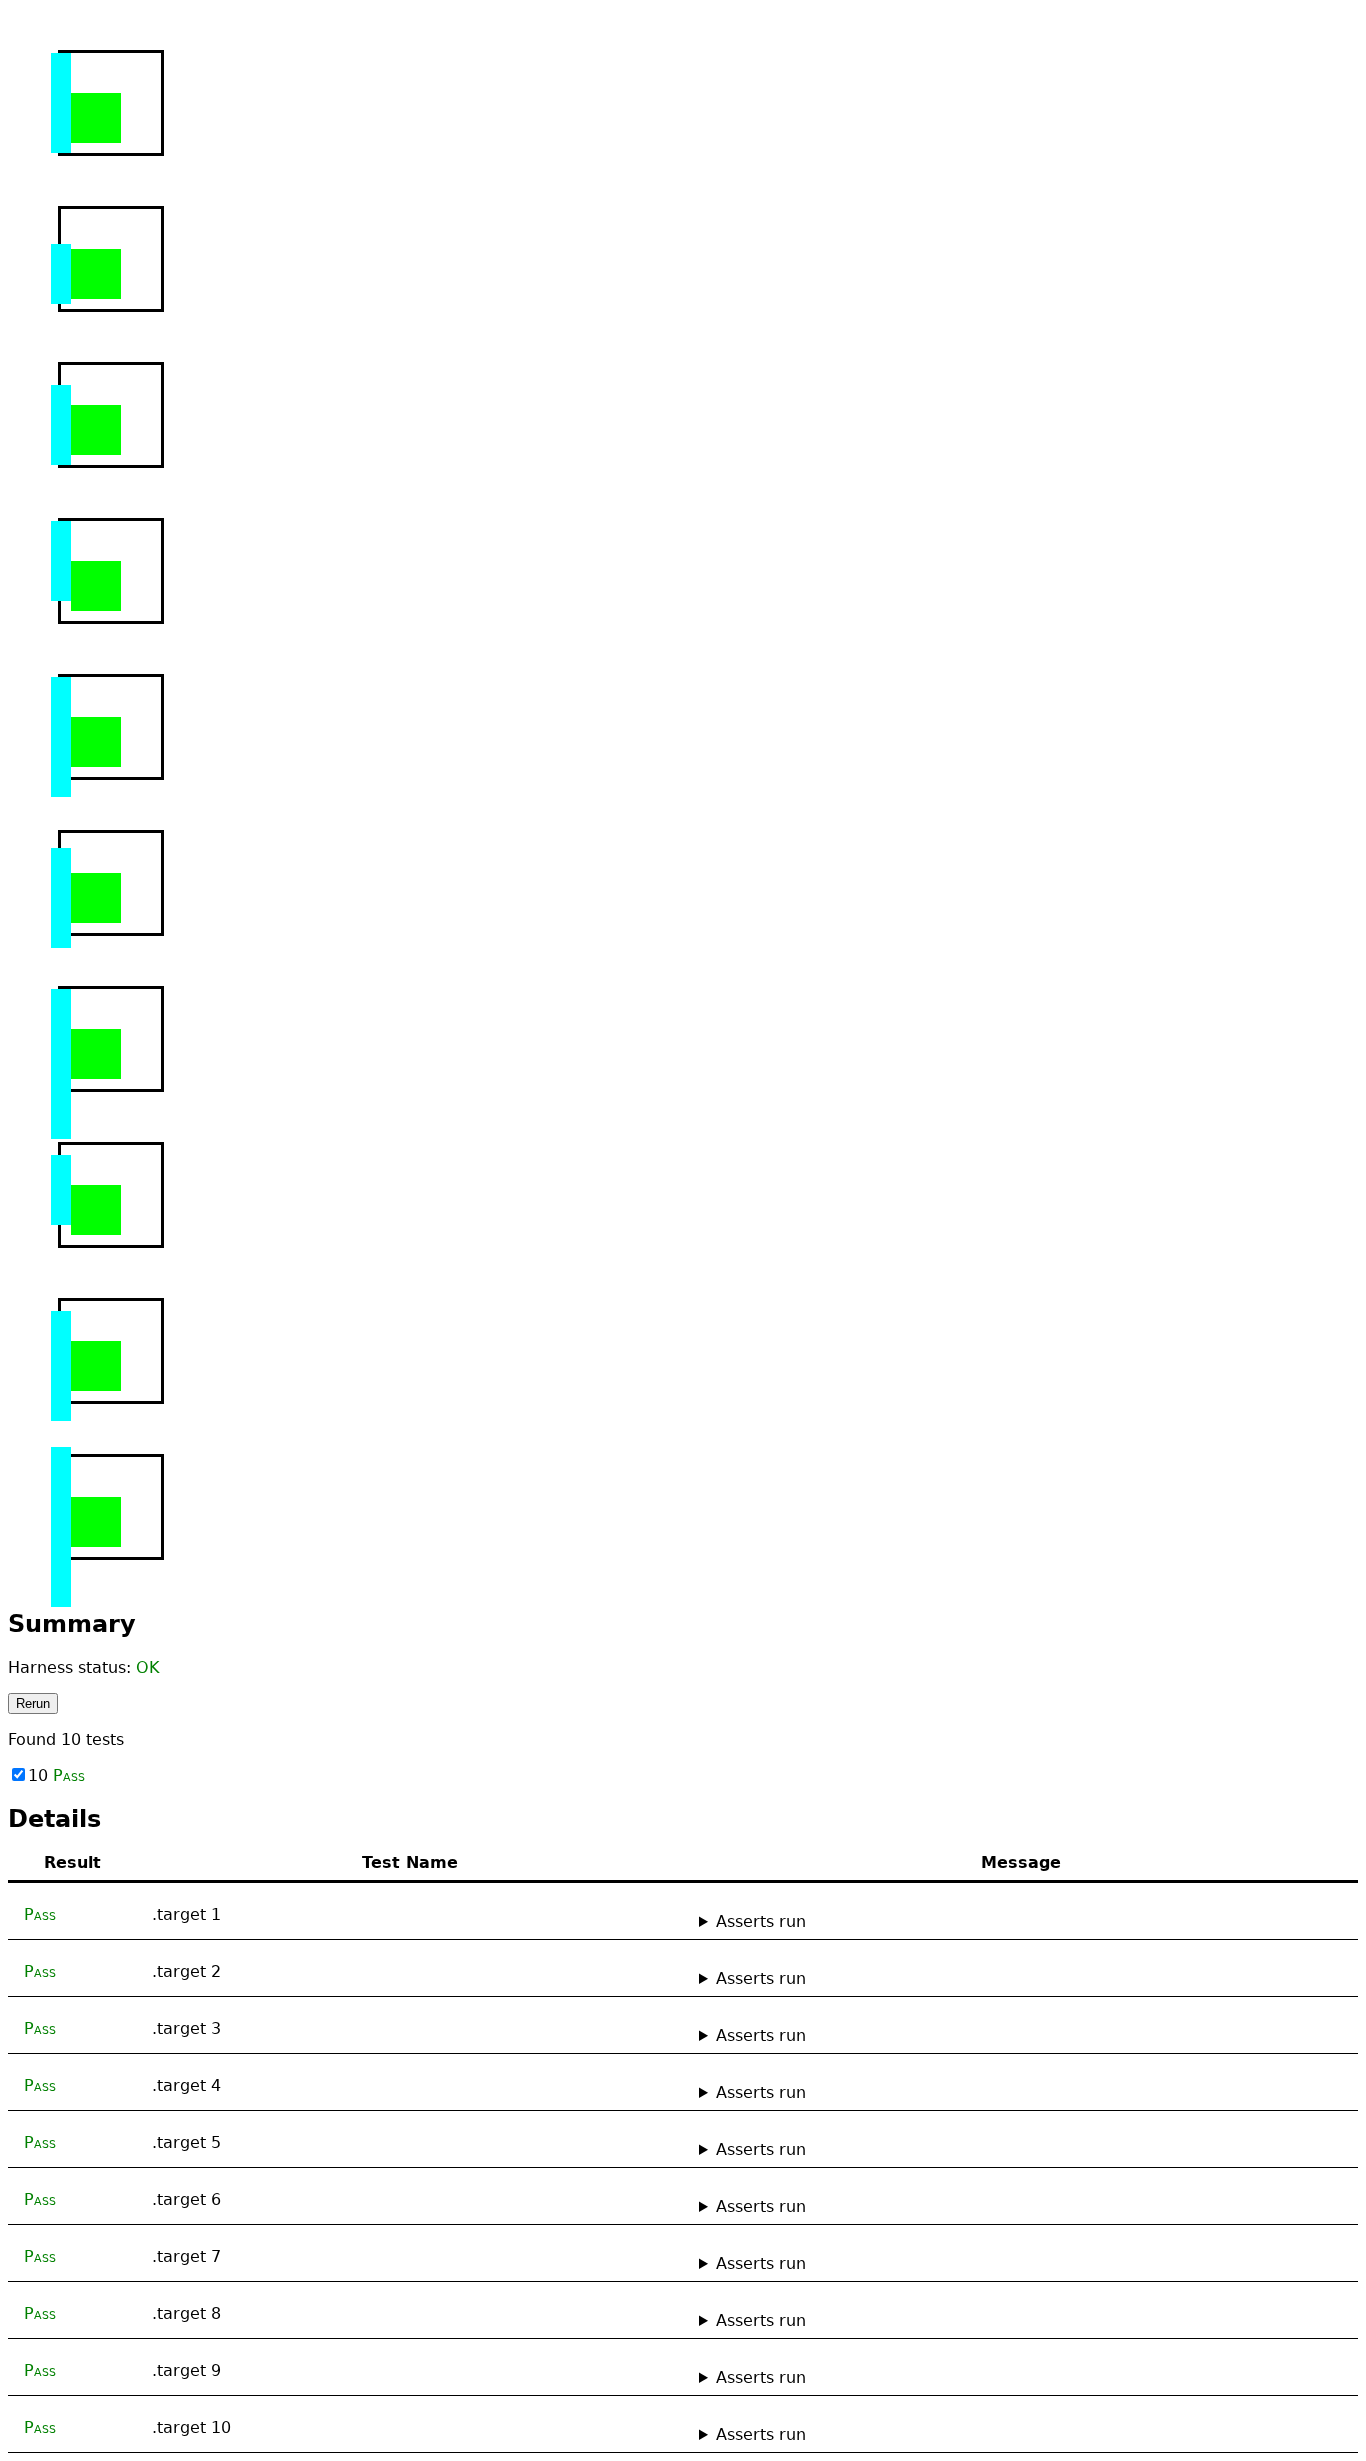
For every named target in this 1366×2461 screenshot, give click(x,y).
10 (56, 1775)
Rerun (33, 1703)
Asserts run (761, 1921)
